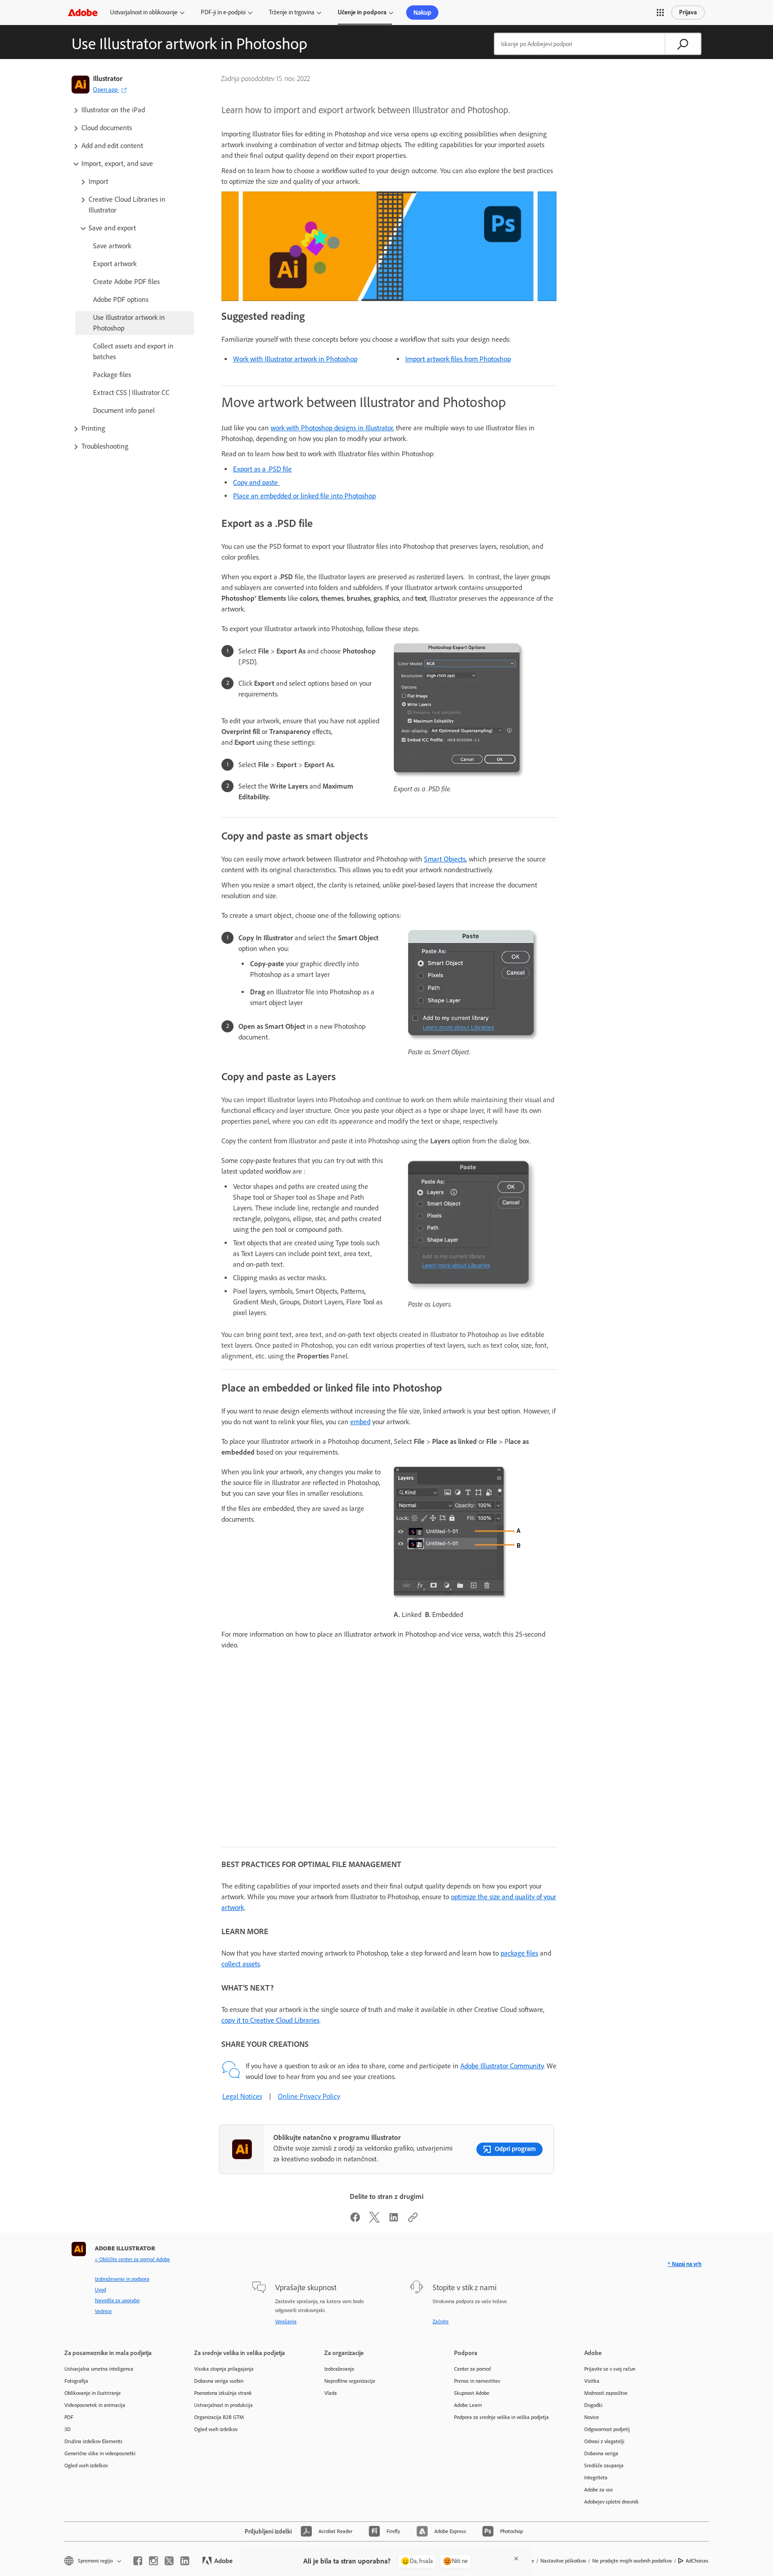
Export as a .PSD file (262, 469)
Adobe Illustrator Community (502, 2066)
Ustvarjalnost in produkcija (223, 2405)
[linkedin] (185, 2561)
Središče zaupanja (604, 2466)
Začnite (441, 2321)
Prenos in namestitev (477, 2381)
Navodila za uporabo (117, 2300)
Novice (592, 2417)
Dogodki (593, 2405)
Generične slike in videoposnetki (100, 2453)
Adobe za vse (599, 2490)
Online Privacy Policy (309, 2096)
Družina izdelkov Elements (93, 2441)
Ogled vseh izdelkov (86, 2466)
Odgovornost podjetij (607, 2429)
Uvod (100, 2290)
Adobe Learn (468, 2405)
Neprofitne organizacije (350, 2381)
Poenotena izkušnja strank (223, 2393)
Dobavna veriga (601, 2453)
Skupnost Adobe (472, 2393)
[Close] (516, 2559)
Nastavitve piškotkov (563, 2561)
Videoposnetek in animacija (95, 2405)
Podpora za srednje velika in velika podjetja (501, 2417)
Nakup (422, 13)
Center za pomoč (473, 2369)
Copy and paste (256, 482)
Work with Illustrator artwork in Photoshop (295, 359)
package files (519, 1953)
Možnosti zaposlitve (606, 2393)
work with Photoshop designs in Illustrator (332, 428)
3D (68, 2429)
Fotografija (76, 2381)
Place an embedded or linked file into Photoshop (304, 496)
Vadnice (103, 2311)
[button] (660, 13)
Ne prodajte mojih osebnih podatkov (632, 2561)
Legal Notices (242, 2096)
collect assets (241, 1964)
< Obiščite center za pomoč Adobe (132, 2259)
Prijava (688, 12)
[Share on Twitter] (374, 2220)
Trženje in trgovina (292, 12)
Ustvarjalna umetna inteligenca (99, 2369)
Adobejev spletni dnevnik (612, 2502)
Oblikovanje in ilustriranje (93, 2393)
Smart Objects (445, 859)
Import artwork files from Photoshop (458, 359)
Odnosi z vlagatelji (604, 2441)
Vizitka (592, 2381)
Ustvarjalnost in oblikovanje (144, 12)
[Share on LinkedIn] (394, 2220)
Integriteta (596, 2478)
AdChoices (697, 2561)
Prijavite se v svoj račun (610, 2369)
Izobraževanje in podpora (122, 2279)
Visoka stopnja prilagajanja (224, 2369)
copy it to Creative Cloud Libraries (270, 2020)
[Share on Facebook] (355, 2220)
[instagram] (153, 2561)
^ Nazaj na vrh (684, 2264)
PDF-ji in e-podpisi (223, 12)
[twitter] (169, 2561)
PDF (69, 2417)
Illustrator (108, 79)
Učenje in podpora (362, 12)
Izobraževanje (339, 2369)
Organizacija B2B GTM (219, 2417)
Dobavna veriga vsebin (219, 2381)
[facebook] (138, 2561)
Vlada (331, 2393)
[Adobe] (83, 12)
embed (360, 1422)
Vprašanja (286, 2321)
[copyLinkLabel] (413, 2220)
